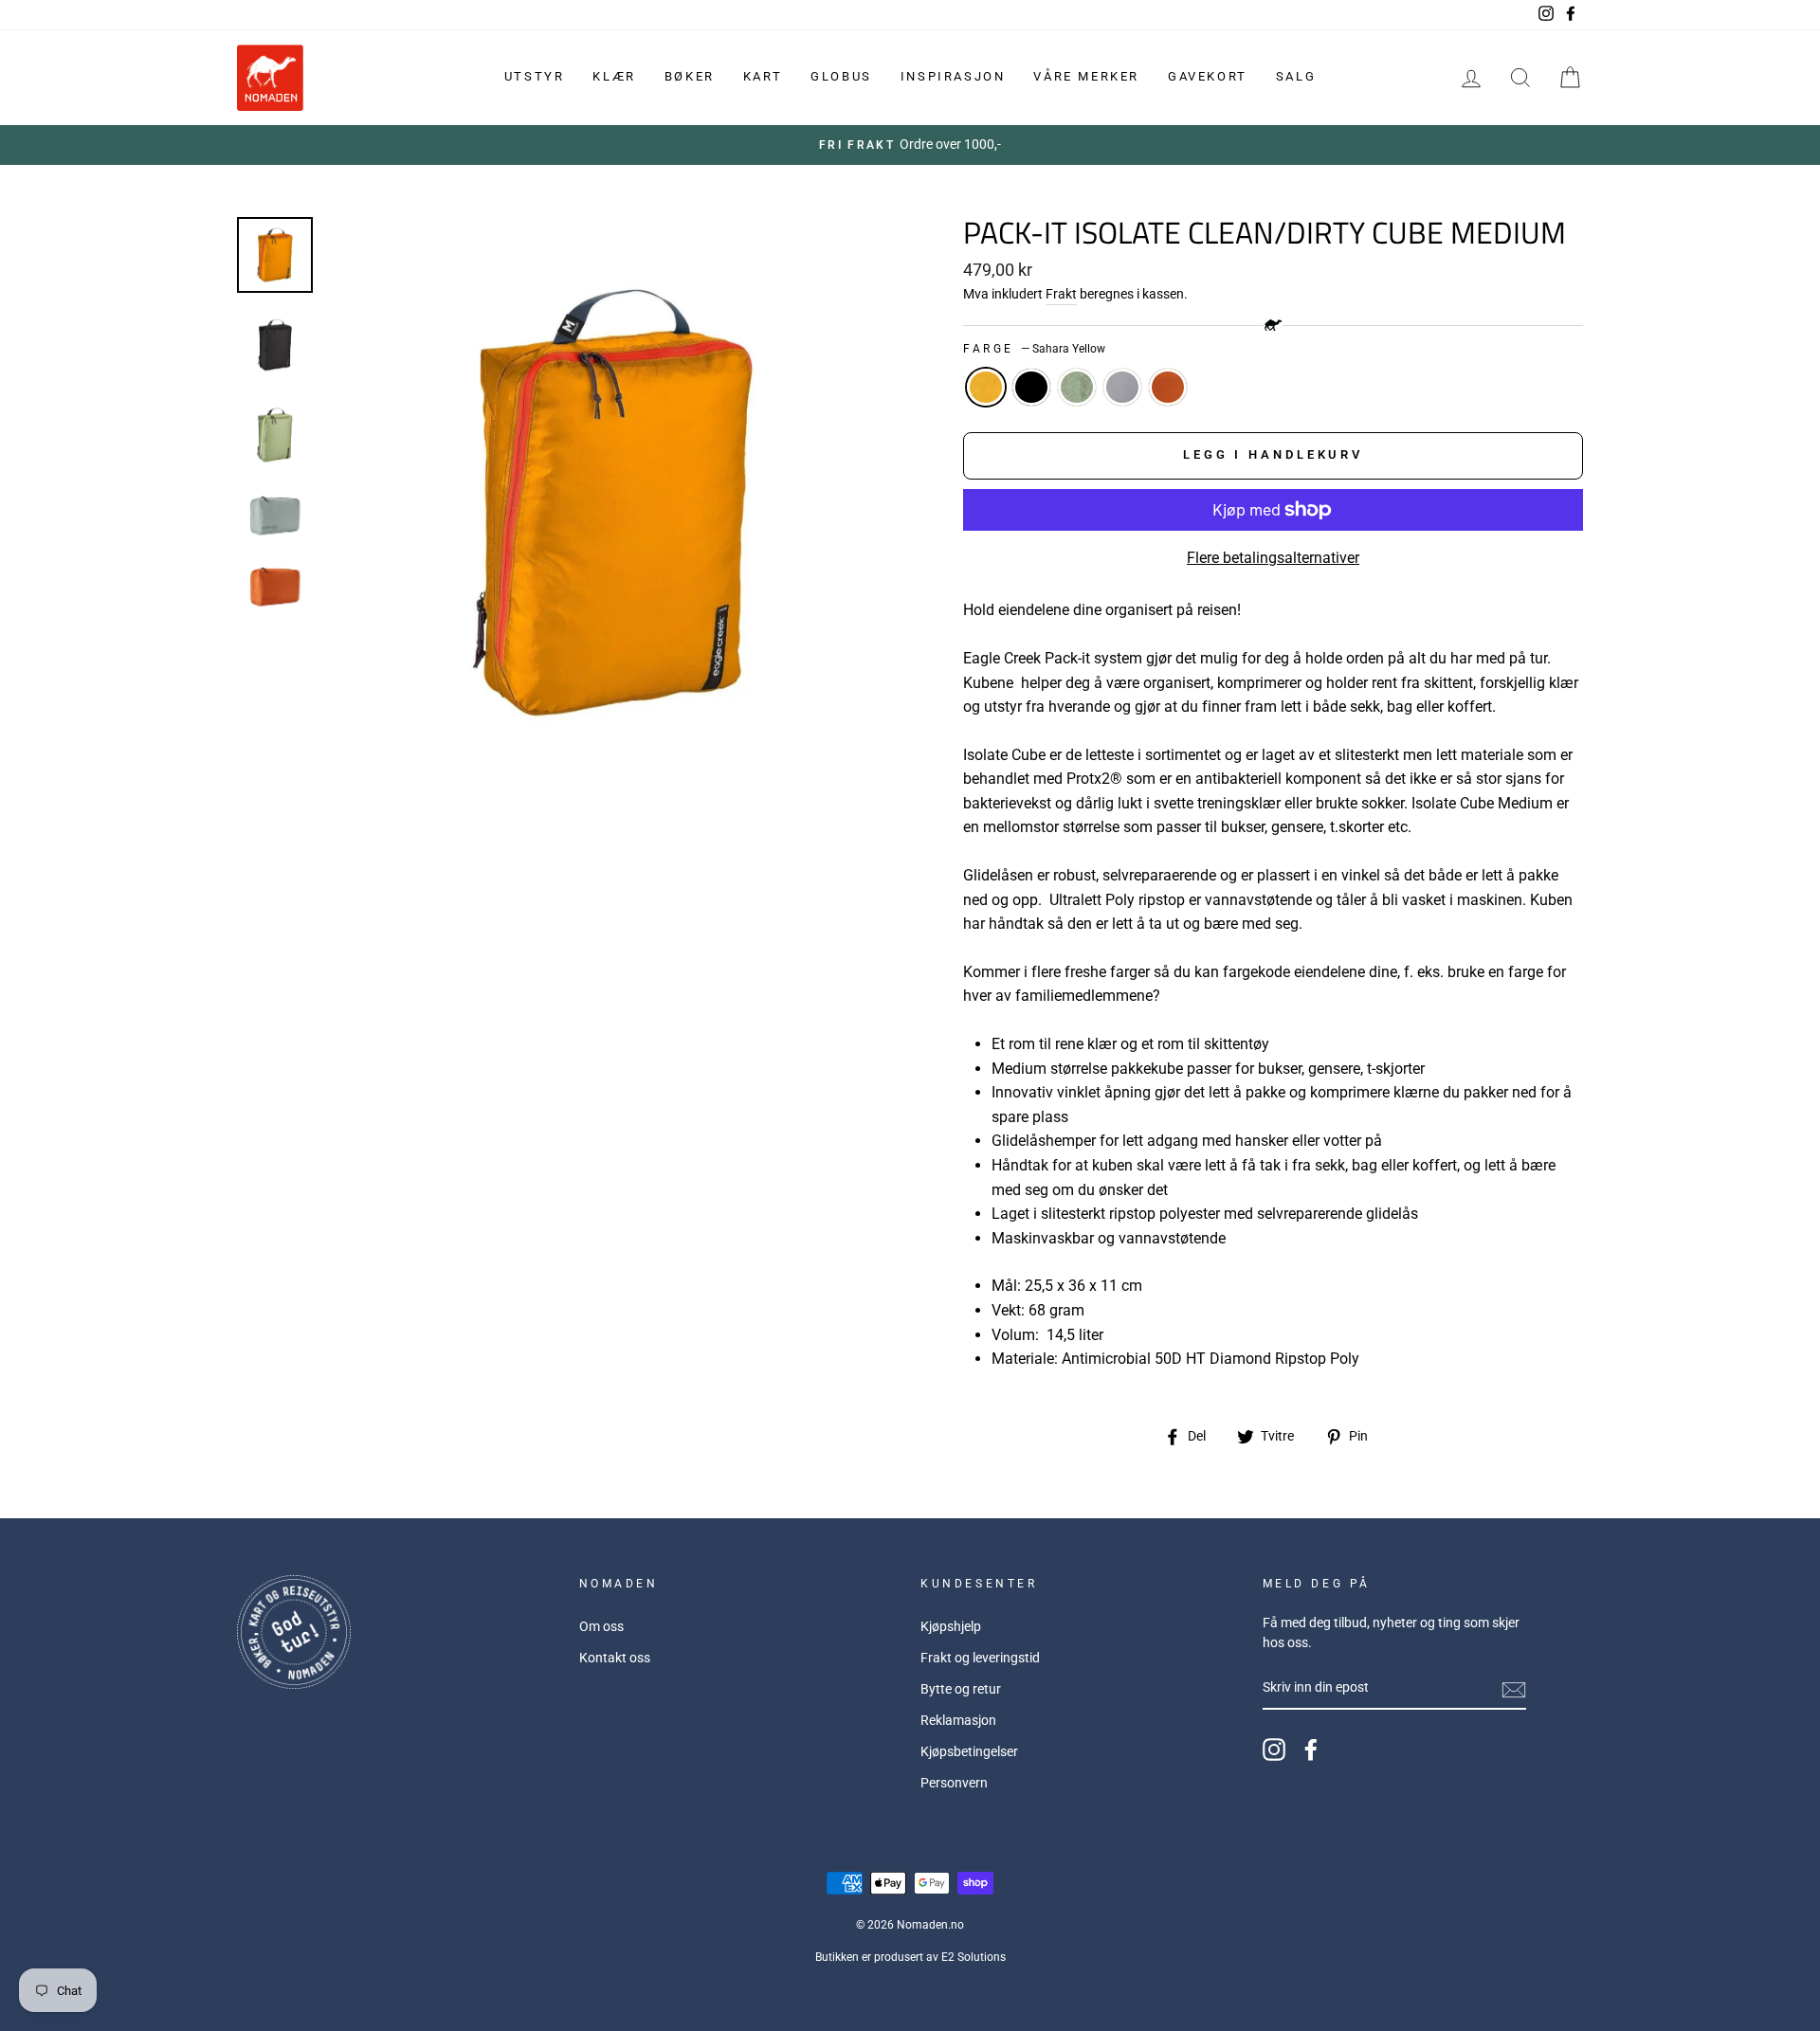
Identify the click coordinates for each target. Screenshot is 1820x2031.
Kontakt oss (615, 1658)
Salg (1296, 76)
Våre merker (1086, 76)
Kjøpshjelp (951, 1626)
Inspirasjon (953, 76)
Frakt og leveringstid (980, 1658)
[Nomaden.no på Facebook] (1311, 1750)
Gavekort (1208, 76)
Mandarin (1168, 388)
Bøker (690, 76)
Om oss (601, 1626)
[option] (910, 145)
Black (1031, 388)
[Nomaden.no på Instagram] (1274, 1750)
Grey (1122, 388)
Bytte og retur (961, 1689)
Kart (763, 76)
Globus (841, 76)
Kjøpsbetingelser (969, 1751)
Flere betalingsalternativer (1273, 558)
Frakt (1061, 294)
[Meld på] (1514, 1689)
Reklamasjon (958, 1720)
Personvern (954, 1783)
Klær (614, 76)
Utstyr (535, 76)
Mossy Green (1077, 388)
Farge (1034, 349)
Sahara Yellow (986, 388)
